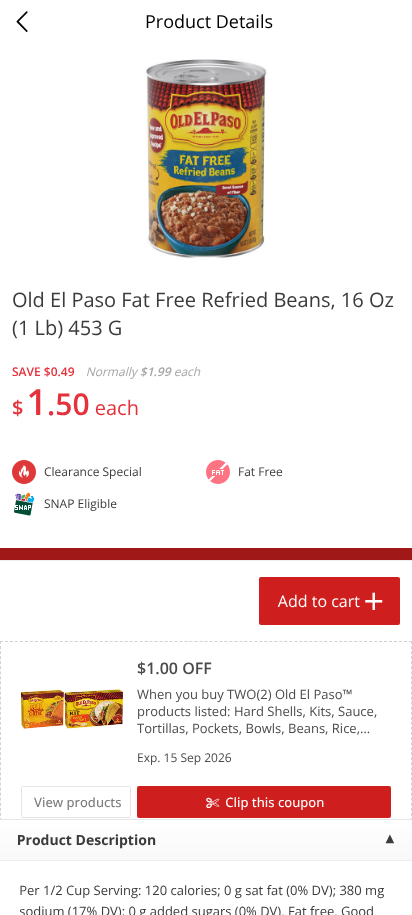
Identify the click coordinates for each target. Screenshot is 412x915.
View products (78, 802)
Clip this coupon (274, 802)
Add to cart (319, 601)
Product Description (86, 840)
